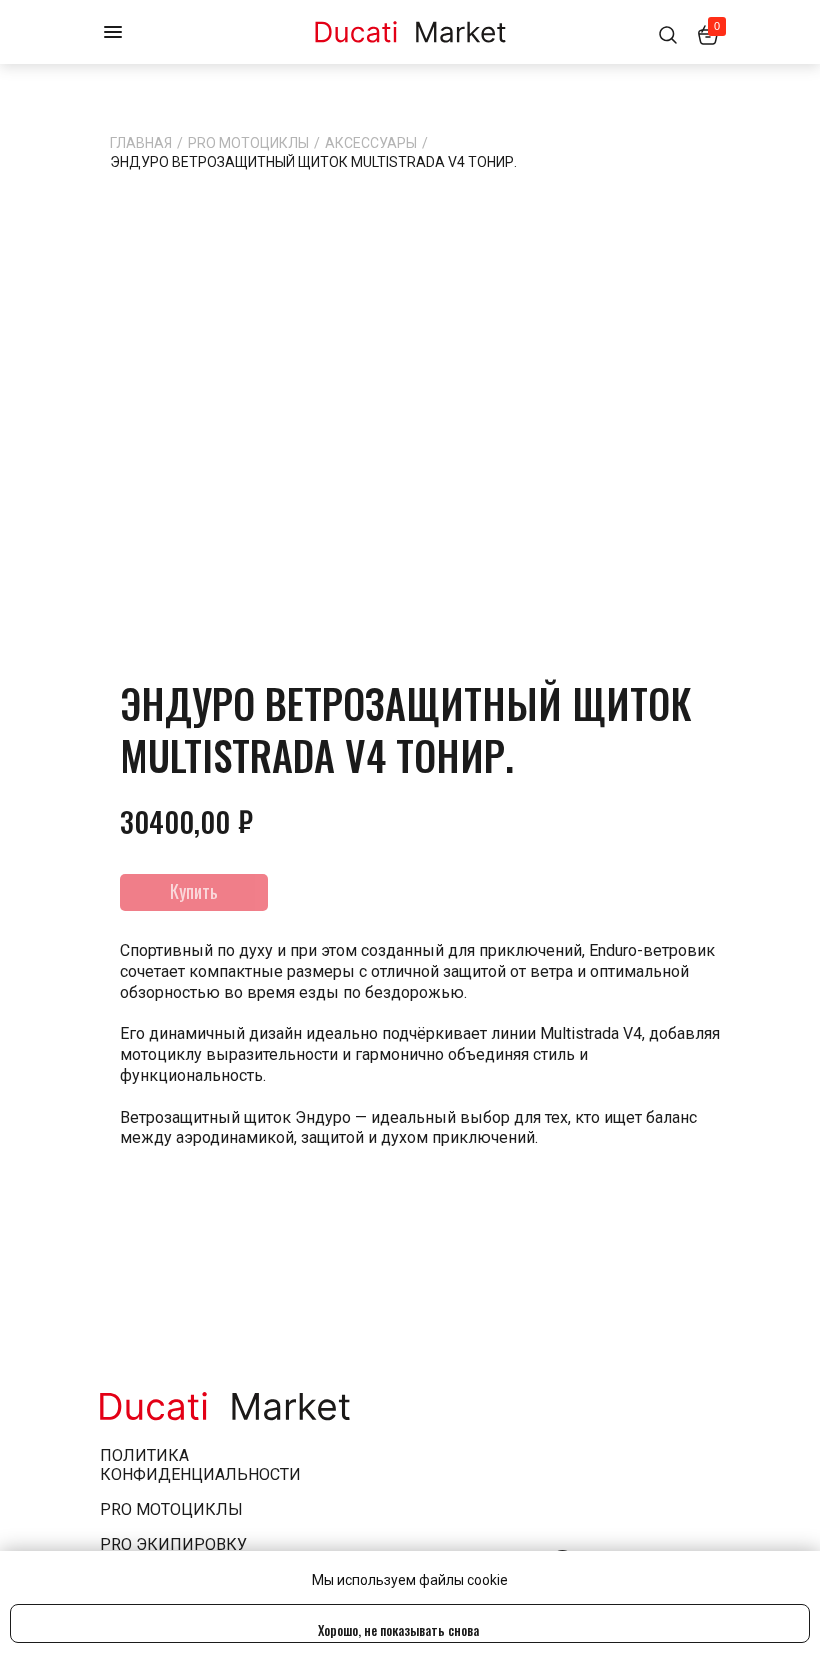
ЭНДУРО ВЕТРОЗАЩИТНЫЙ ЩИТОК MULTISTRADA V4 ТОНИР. (313, 162)
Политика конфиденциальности (200, 1465)
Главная (141, 143)
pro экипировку (173, 1544)
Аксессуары (371, 143)
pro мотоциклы (171, 1509)
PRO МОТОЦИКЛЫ (248, 143)
